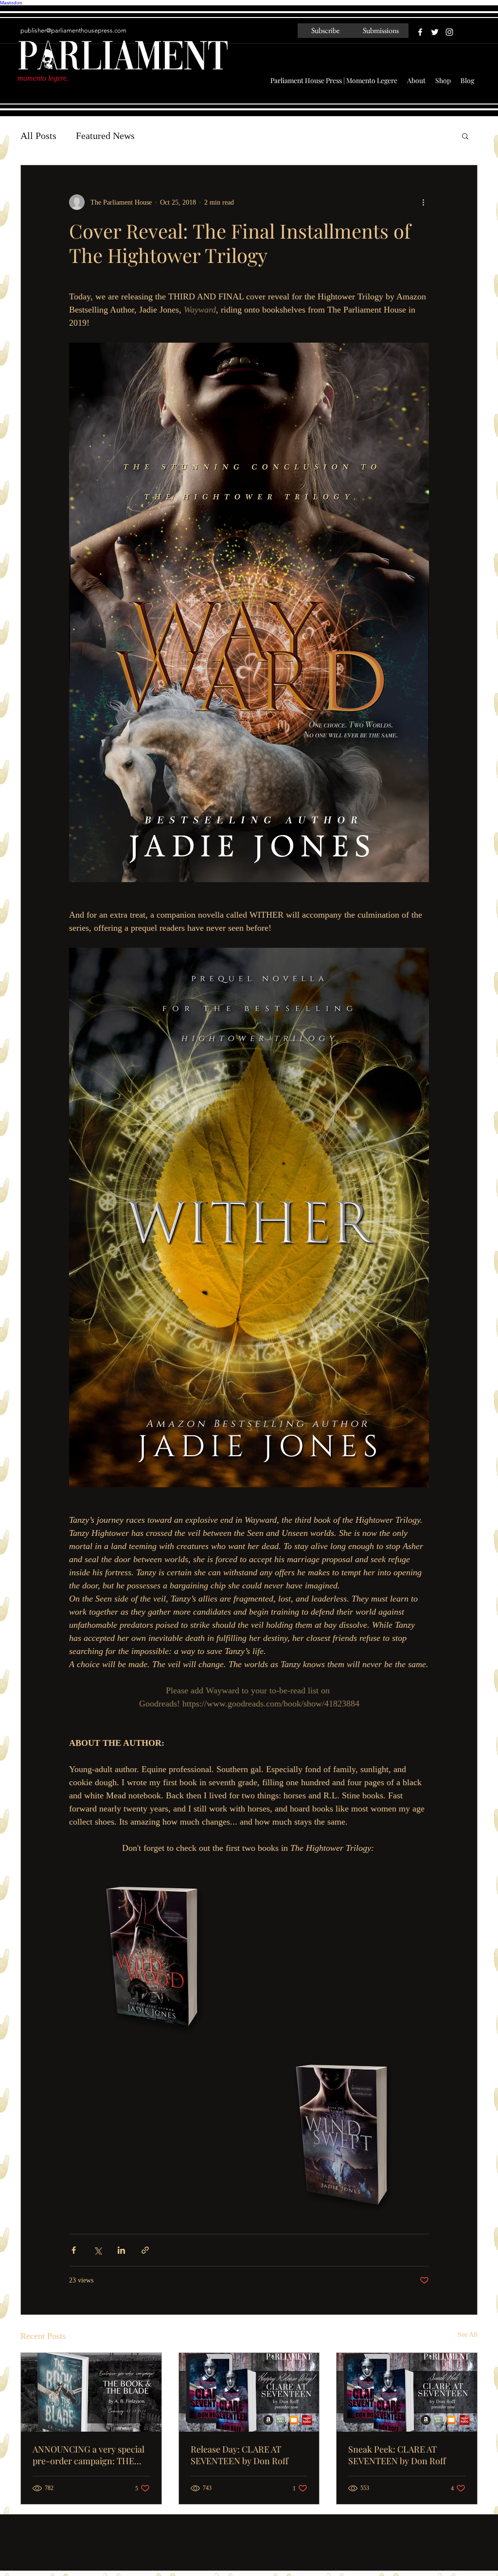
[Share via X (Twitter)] (98, 2250)
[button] (465, 136)
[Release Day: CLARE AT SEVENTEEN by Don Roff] (249, 2392)
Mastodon (11, 3)
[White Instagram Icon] (449, 32)
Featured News (105, 136)
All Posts (38, 136)
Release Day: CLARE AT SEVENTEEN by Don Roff (240, 2455)
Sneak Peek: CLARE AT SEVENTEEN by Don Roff (397, 2455)
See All (468, 2335)
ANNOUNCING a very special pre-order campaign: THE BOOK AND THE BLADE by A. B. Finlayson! (89, 2455)
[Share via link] (145, 2250)
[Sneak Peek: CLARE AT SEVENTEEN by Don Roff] (407, 2392)
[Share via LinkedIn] (121, 2250)
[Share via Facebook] (74, 2250)
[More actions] (423, 202)
